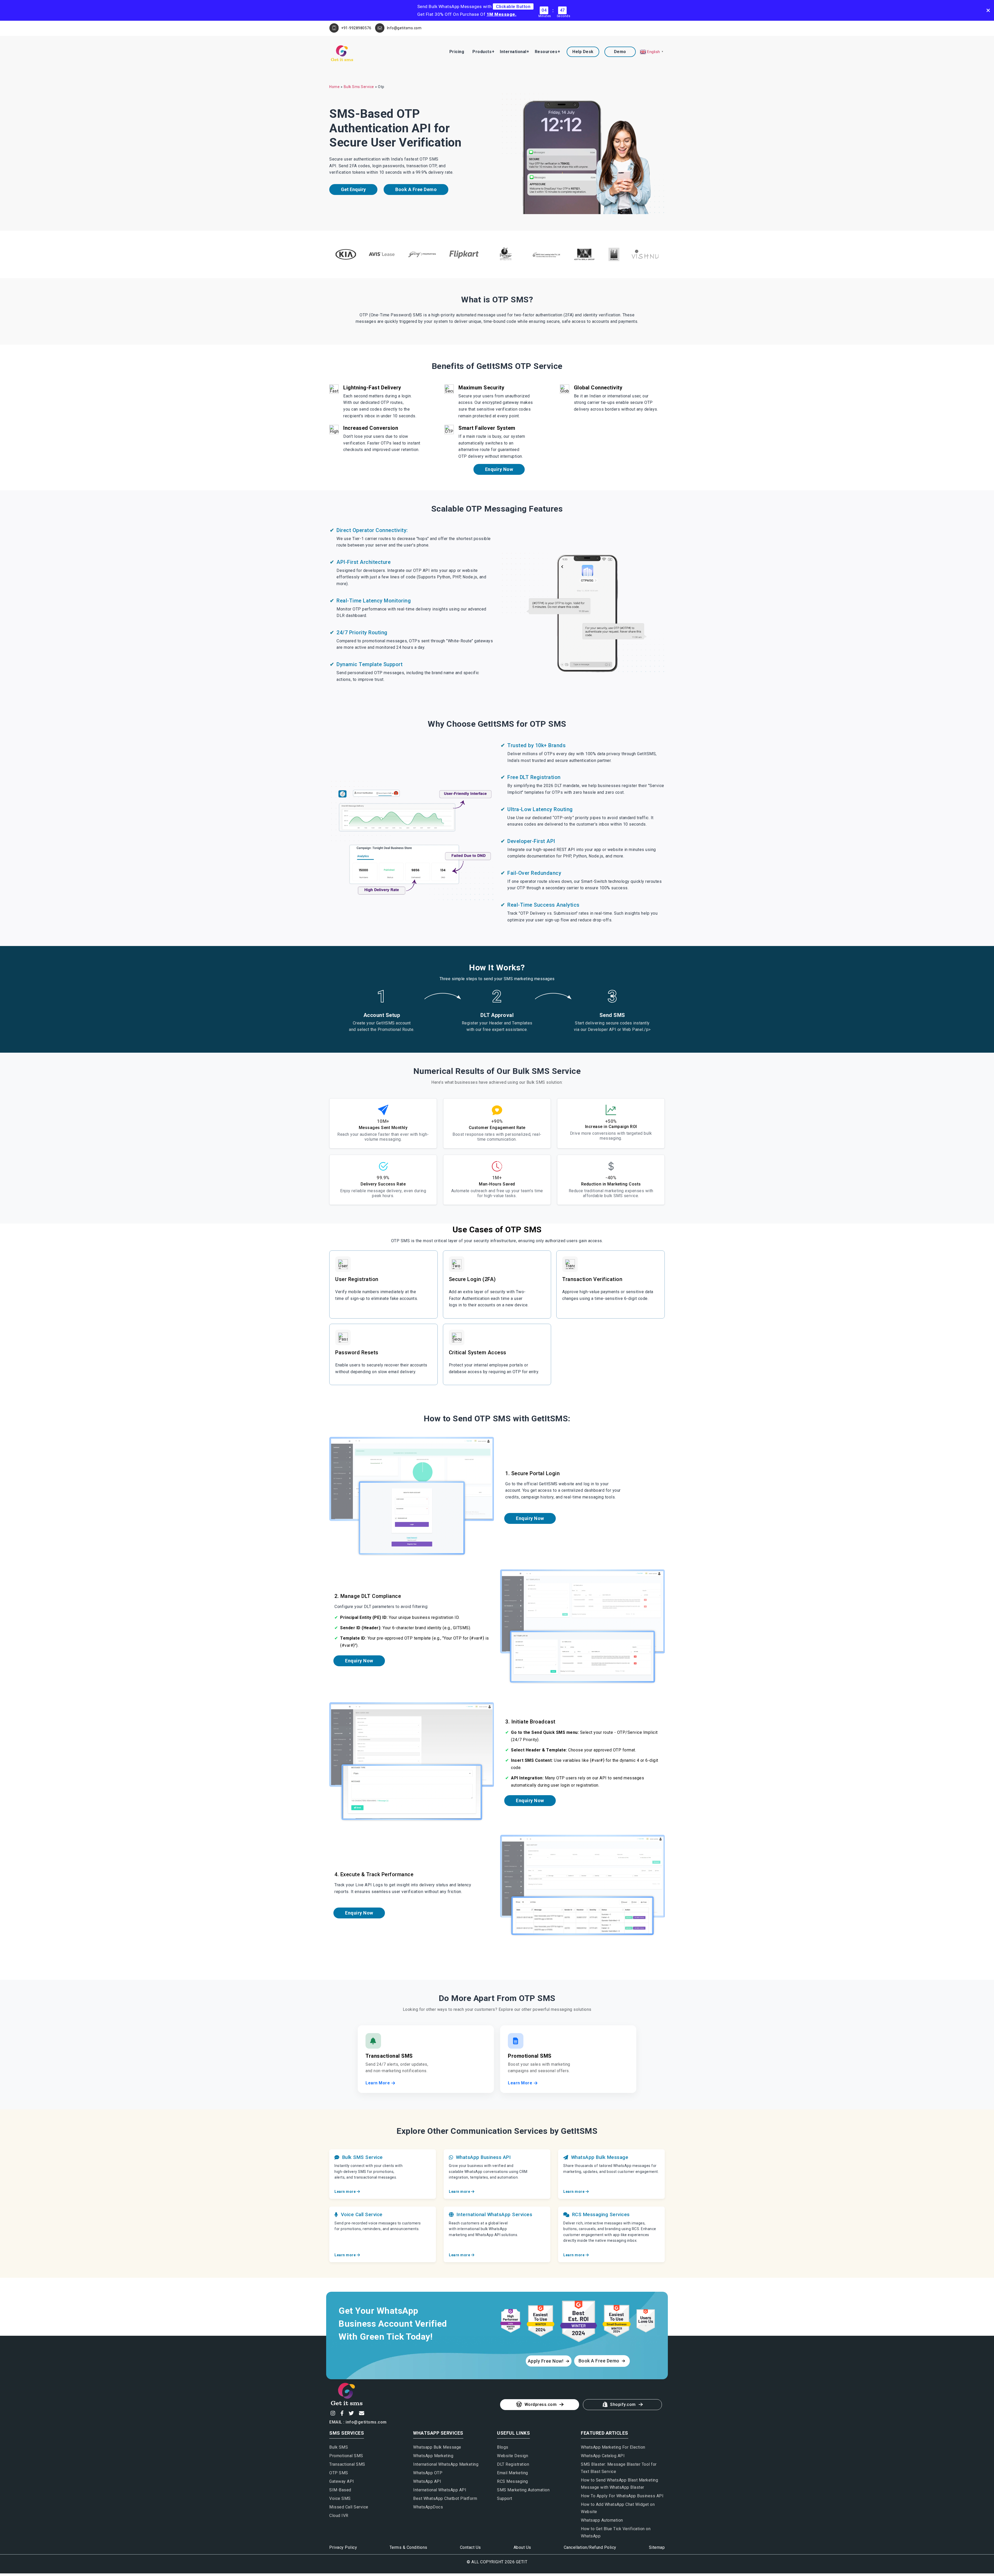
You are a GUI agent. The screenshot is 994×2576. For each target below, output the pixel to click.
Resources (546, 52)
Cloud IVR (339, 2516)
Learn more (346, 2192)
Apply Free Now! (546, 2361)
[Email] (361, 2413)
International (513, 52)
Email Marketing (513, 2473)
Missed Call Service (349, 2507)
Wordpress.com (541, 2404)
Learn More (378, 2083)
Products (482, 52)
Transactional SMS (347, 2464)
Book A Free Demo (416, 189)
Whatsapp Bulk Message (437, 2447)
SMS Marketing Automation (523, 2490)
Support (505, 2498)
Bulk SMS (339, 2447)
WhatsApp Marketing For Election (613, 2447)
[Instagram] (332, 2413)
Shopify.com (623, 2404)
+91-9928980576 (356, 28)
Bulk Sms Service (359, 87)
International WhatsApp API (440, 2490)
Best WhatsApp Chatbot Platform (445, 2498)
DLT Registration (513, 2464)
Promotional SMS (346, 2456)
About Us (522, 2547)
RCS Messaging (513, 2481)
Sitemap (657, 2547)
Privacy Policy (343, 2547)
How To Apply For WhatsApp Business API (622, 2496)
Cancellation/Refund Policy (590, 2547)
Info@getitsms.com (404, 28)
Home (334, 87)
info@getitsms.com (366, 2422)
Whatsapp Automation (602, 2520)
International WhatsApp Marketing (446, 2464)
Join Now (480, 1395)
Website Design (513, 2456)
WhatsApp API (427, 2481)
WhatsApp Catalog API (603, 2456)
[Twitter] (351, 2413)
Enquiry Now (499, 469)
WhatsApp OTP (428, 2473)
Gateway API (342, 2481)
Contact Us (470, 2547)
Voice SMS (340, 2498)
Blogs (503, 2447)
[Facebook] (341, 2413)
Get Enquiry (353, 189)
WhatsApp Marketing (433, 2456)
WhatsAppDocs (428, 2507)
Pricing (457, 52)
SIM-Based (340, 2490)
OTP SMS (339, 2473)
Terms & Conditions (408, 2547)
